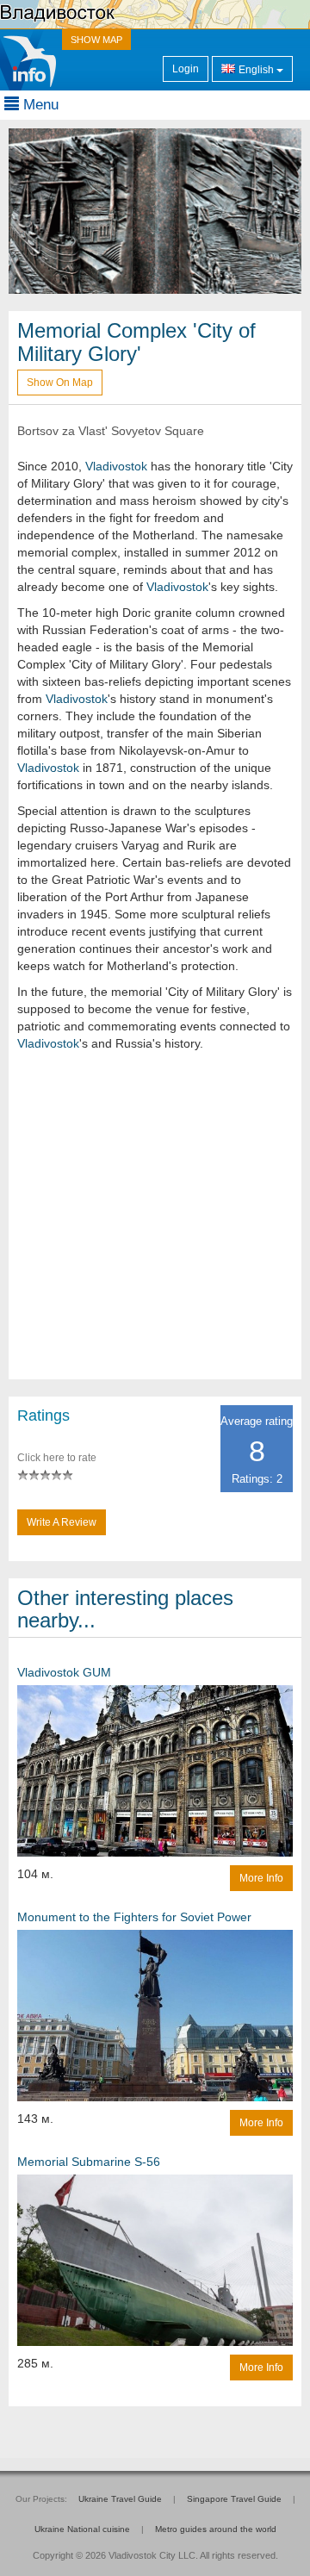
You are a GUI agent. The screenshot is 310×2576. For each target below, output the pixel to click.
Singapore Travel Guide (234, 2499)
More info (261, 1878)
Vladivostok (116, 466)
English (256, 70)
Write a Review (62, 1522)
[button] (31, 211)
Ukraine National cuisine (82, 2529)
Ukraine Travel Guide (120, 2499)
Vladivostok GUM (64, 1672)
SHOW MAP (96, 40)
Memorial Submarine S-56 (89, 2162)
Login (186, 69)
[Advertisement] (155, 1224)
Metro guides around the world (216, 2529)
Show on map (60, 383)
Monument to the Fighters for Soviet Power (134, 1917)
